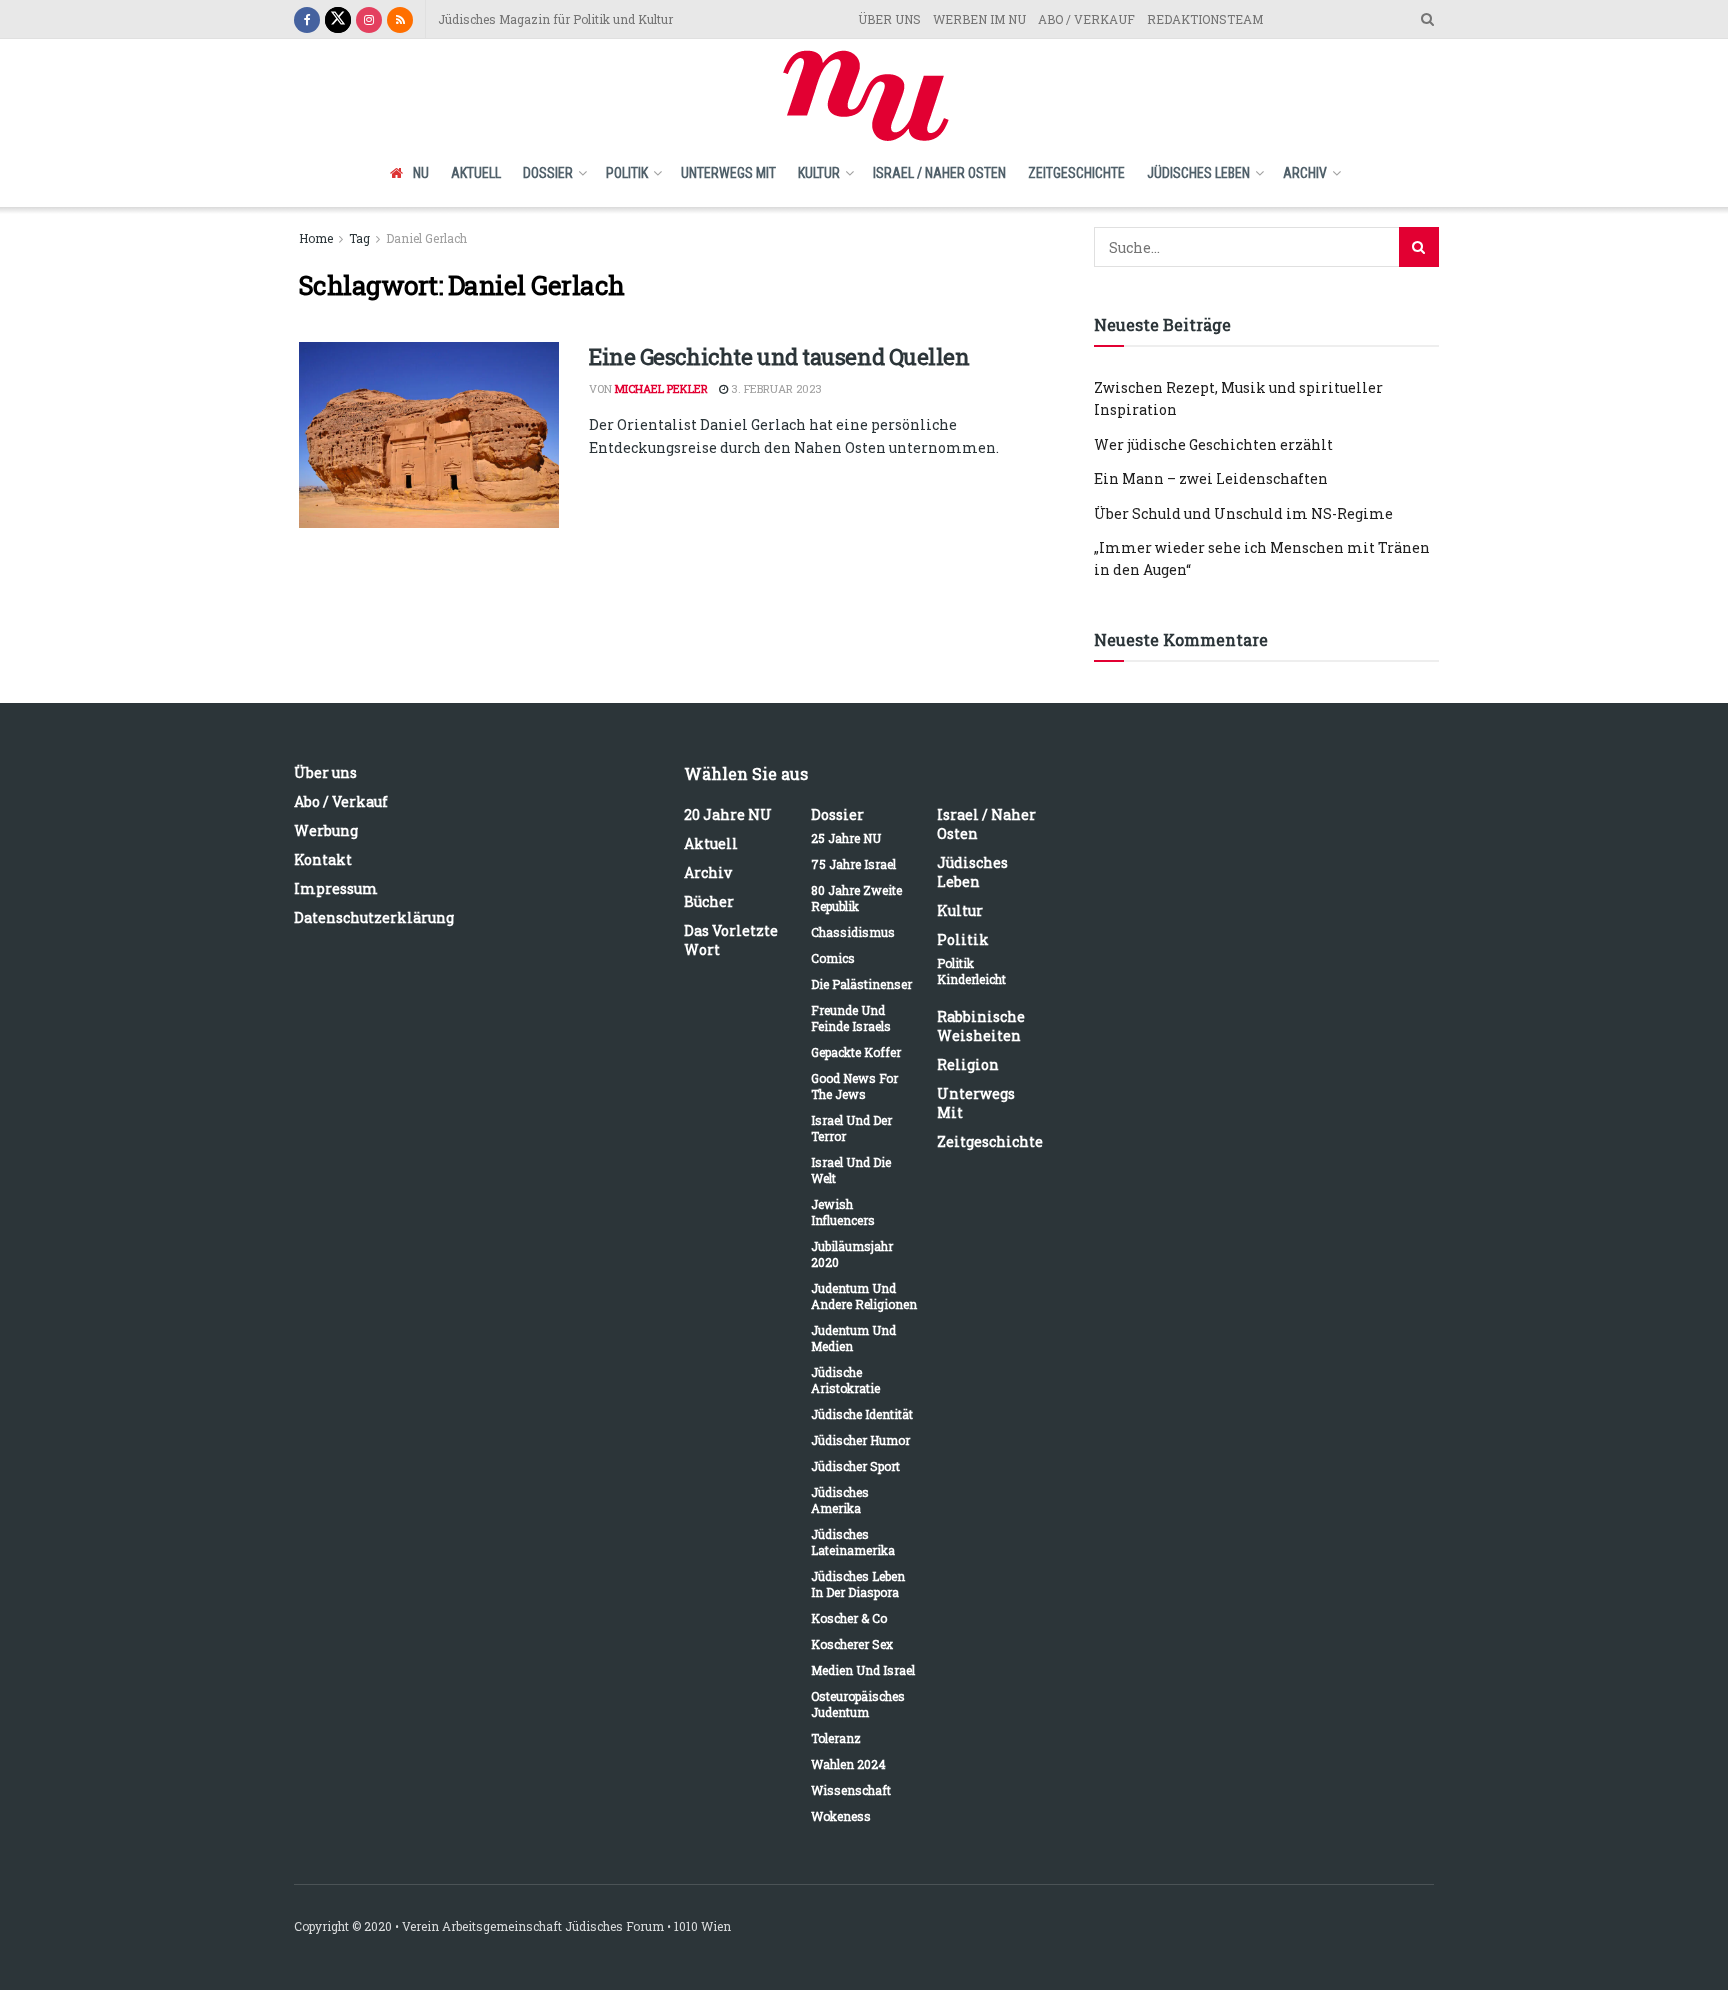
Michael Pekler (661, 388)
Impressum (336, 888)
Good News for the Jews (854, 1086)
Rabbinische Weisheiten (981, 1026)
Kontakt (323, 859)
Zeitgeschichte (1076, 173)
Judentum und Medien (853, 1338)
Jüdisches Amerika (840, 1500)
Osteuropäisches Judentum (858, 1704)
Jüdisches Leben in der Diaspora (858, 1584)
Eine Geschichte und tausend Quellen (779, 356)
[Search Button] (1419, 247)
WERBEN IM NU (979, 19)
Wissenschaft (851, 1790)
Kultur (819, 173)
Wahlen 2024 (848, 1764)
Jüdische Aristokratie (845, 1380)
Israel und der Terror (851, 1128)
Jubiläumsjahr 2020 (852, 1254)
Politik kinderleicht (971, 971)
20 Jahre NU (728, 814)
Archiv (1305, 173)
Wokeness (841, 1816)
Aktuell (476, 173)
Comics (833, 958)
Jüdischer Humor (860, 1440)
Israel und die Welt (851, 1170)
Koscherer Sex (852, 1644)
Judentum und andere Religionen (864, 1296)
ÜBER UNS (889, 19)
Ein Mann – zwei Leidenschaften (1211, 478)
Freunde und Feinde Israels (851, 1018)
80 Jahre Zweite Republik (856, 898)
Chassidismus (853, 932)
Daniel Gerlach (426, 238)
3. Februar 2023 (775, 388)
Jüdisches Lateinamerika (853, 1542)
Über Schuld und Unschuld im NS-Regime (1243, 513)
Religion (968, 1064)
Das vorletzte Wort (731, 940)
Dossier (548, 173)
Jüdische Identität (862, 1414)
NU (421, 173)
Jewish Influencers (843, 1212)
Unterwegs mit (728, 173)
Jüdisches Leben (1198, 173)
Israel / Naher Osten (939, 173)
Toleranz (836, 1738)
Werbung (326, 830)
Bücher (709, 901)
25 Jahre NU (846, 838)
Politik (627, 173)
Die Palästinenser (861, 984)
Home (316, 238)
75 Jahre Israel (853, 864)
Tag (359, 238)
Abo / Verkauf (341, 801)
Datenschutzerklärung (374, 917)
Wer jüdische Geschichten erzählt (1213, 444)
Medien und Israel (863, 1670)
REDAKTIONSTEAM (1205, 19)
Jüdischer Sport (855, 1466)
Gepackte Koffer (856, 1052)
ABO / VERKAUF (1086, 19)
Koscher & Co (849, 1618)
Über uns (325, 772)
